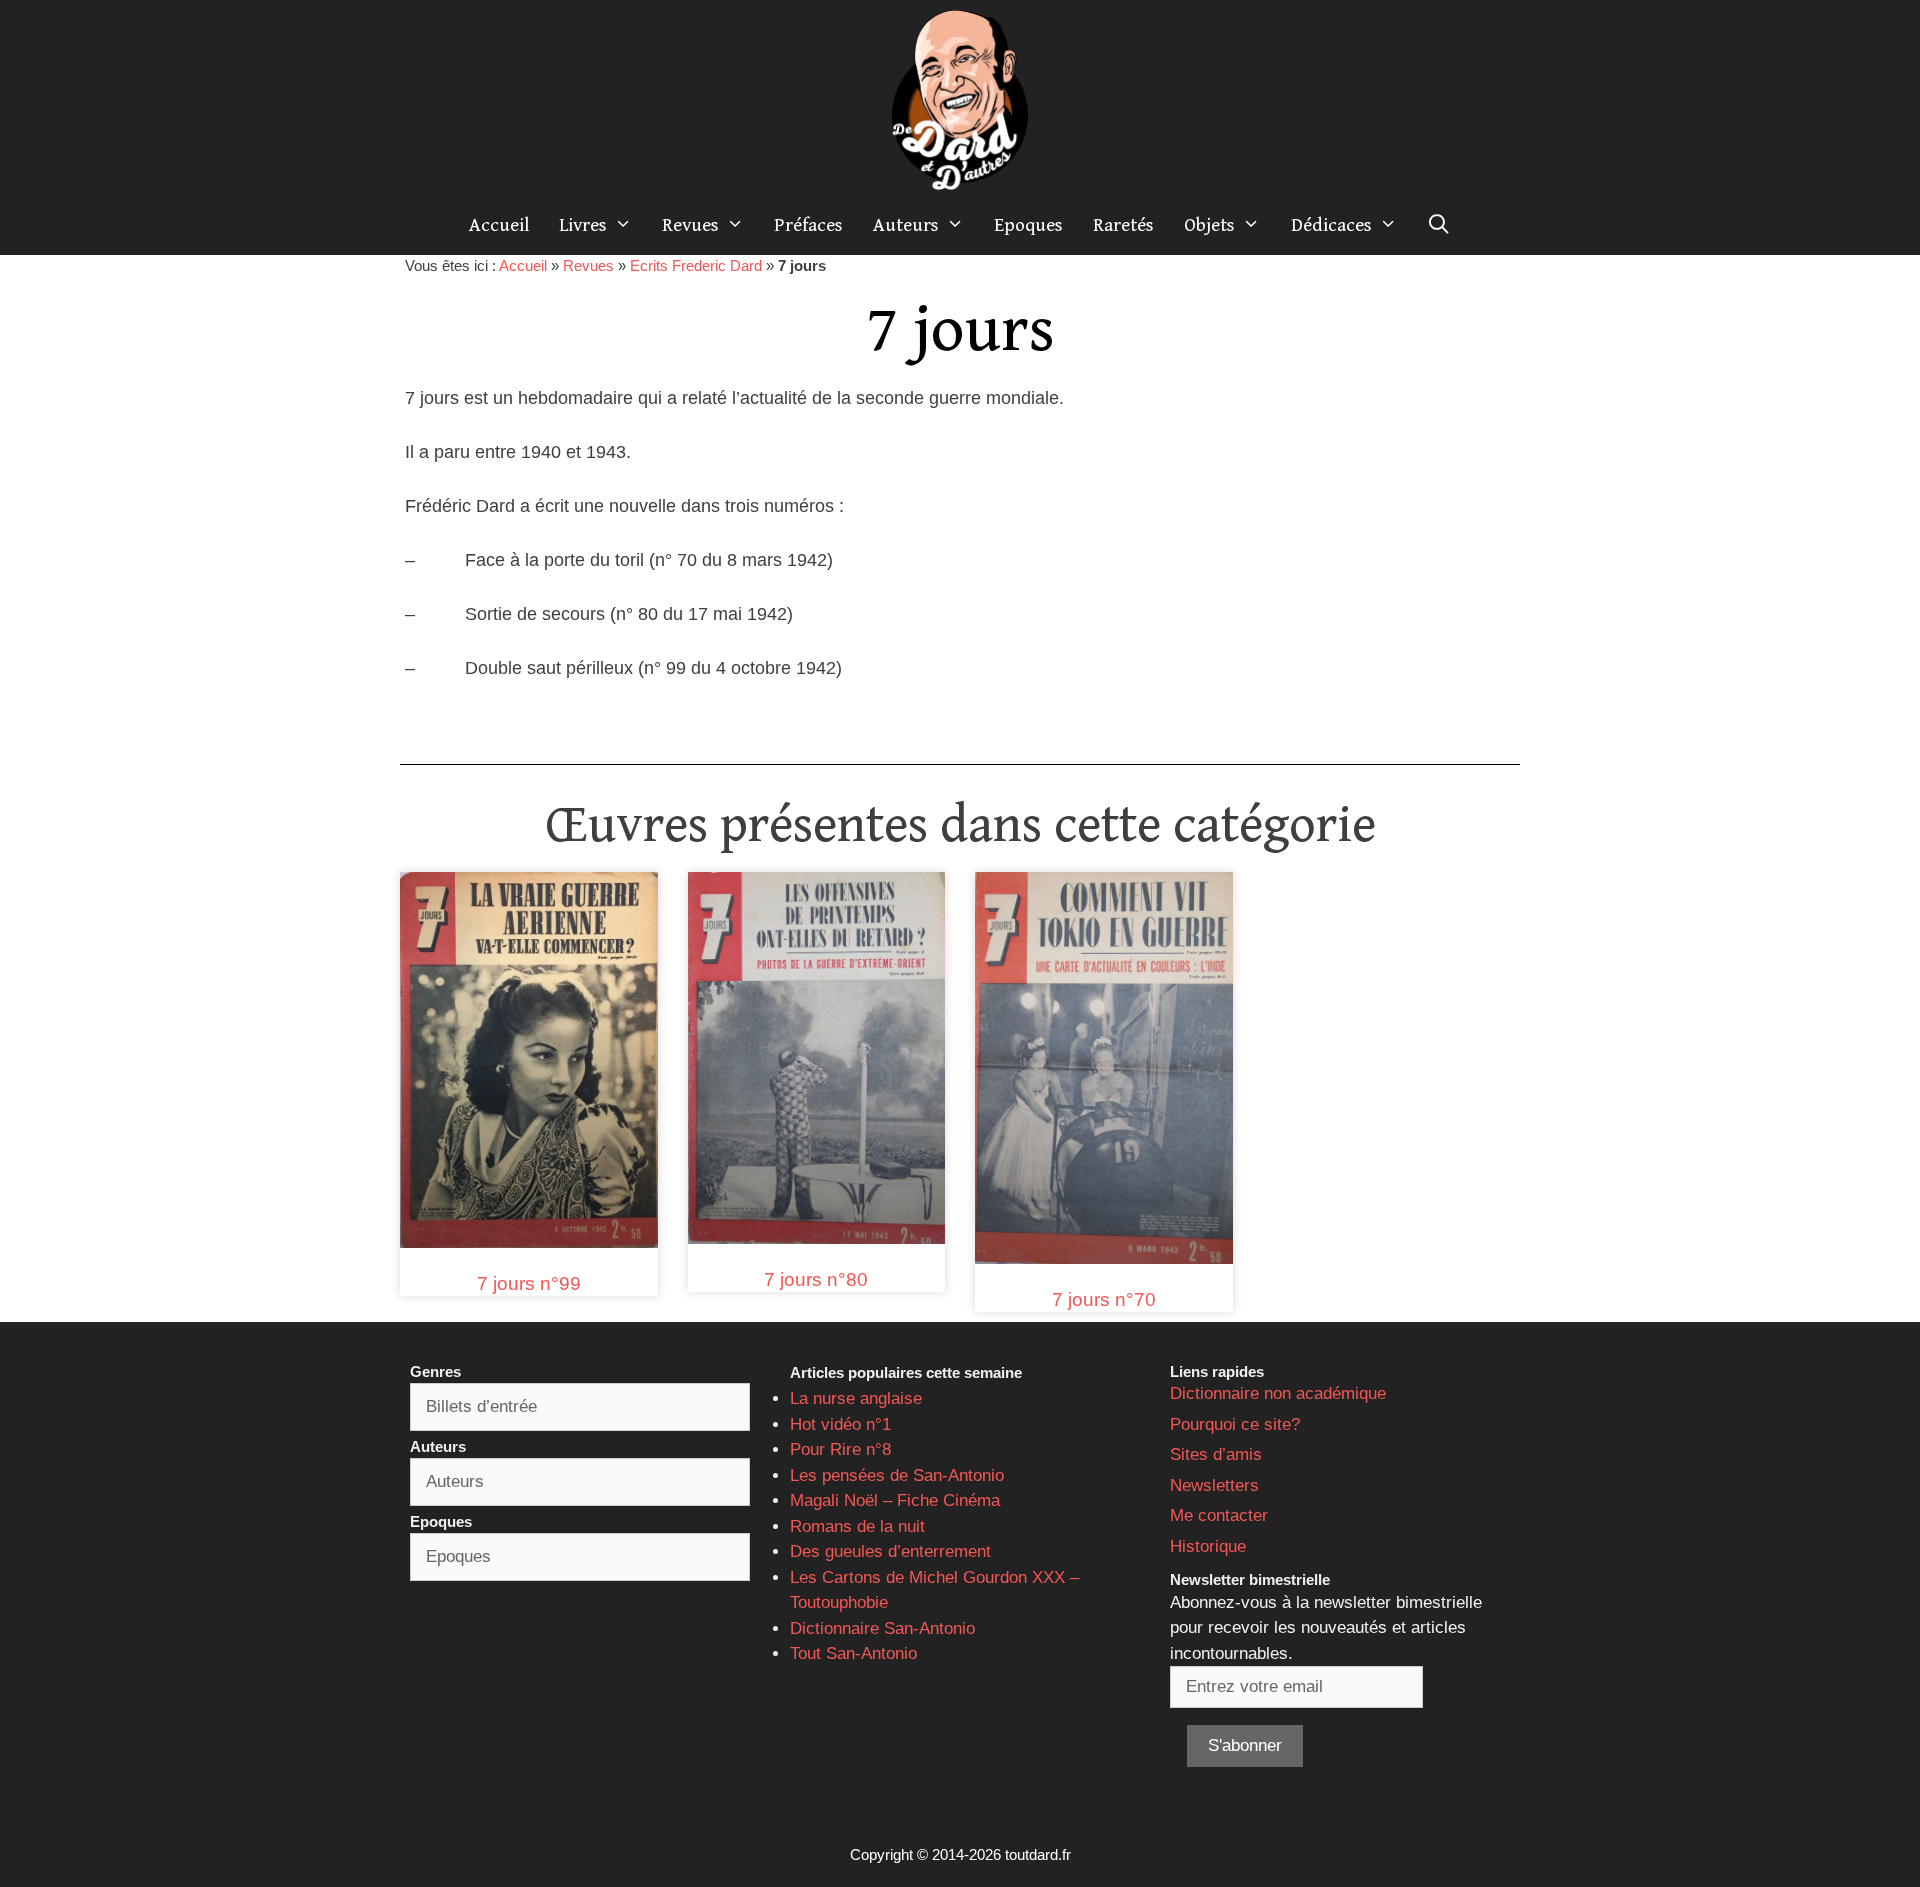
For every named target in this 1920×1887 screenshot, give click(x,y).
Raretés (1123, 225)
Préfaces (808, 225)
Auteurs (906, 225)
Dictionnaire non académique (1278, 1393)
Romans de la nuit (857, 1526)
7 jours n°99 (529, 1283)
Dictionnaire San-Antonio (882, 1628)
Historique (1208, 1546)
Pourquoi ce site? (1235, 1424)
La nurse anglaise (856, 1398)
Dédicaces (1331, 225)
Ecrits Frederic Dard (696, 265)
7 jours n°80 (816, 1279)
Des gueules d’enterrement (890, 1551)
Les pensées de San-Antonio (897, 1475)
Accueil (499, 225)
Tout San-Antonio (853, 1653)
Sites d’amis (1216, 1454)
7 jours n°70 (1104, 1299)
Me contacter (1219, 1515)
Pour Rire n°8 (840, 1449)
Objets (1209, 225)
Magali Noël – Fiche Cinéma (895, 1500)
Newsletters (1214, 1485)
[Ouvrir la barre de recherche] (1439, 225)
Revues (690, 225)
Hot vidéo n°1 (840, 1424)
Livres (583, 225)
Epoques (1028, 225)
